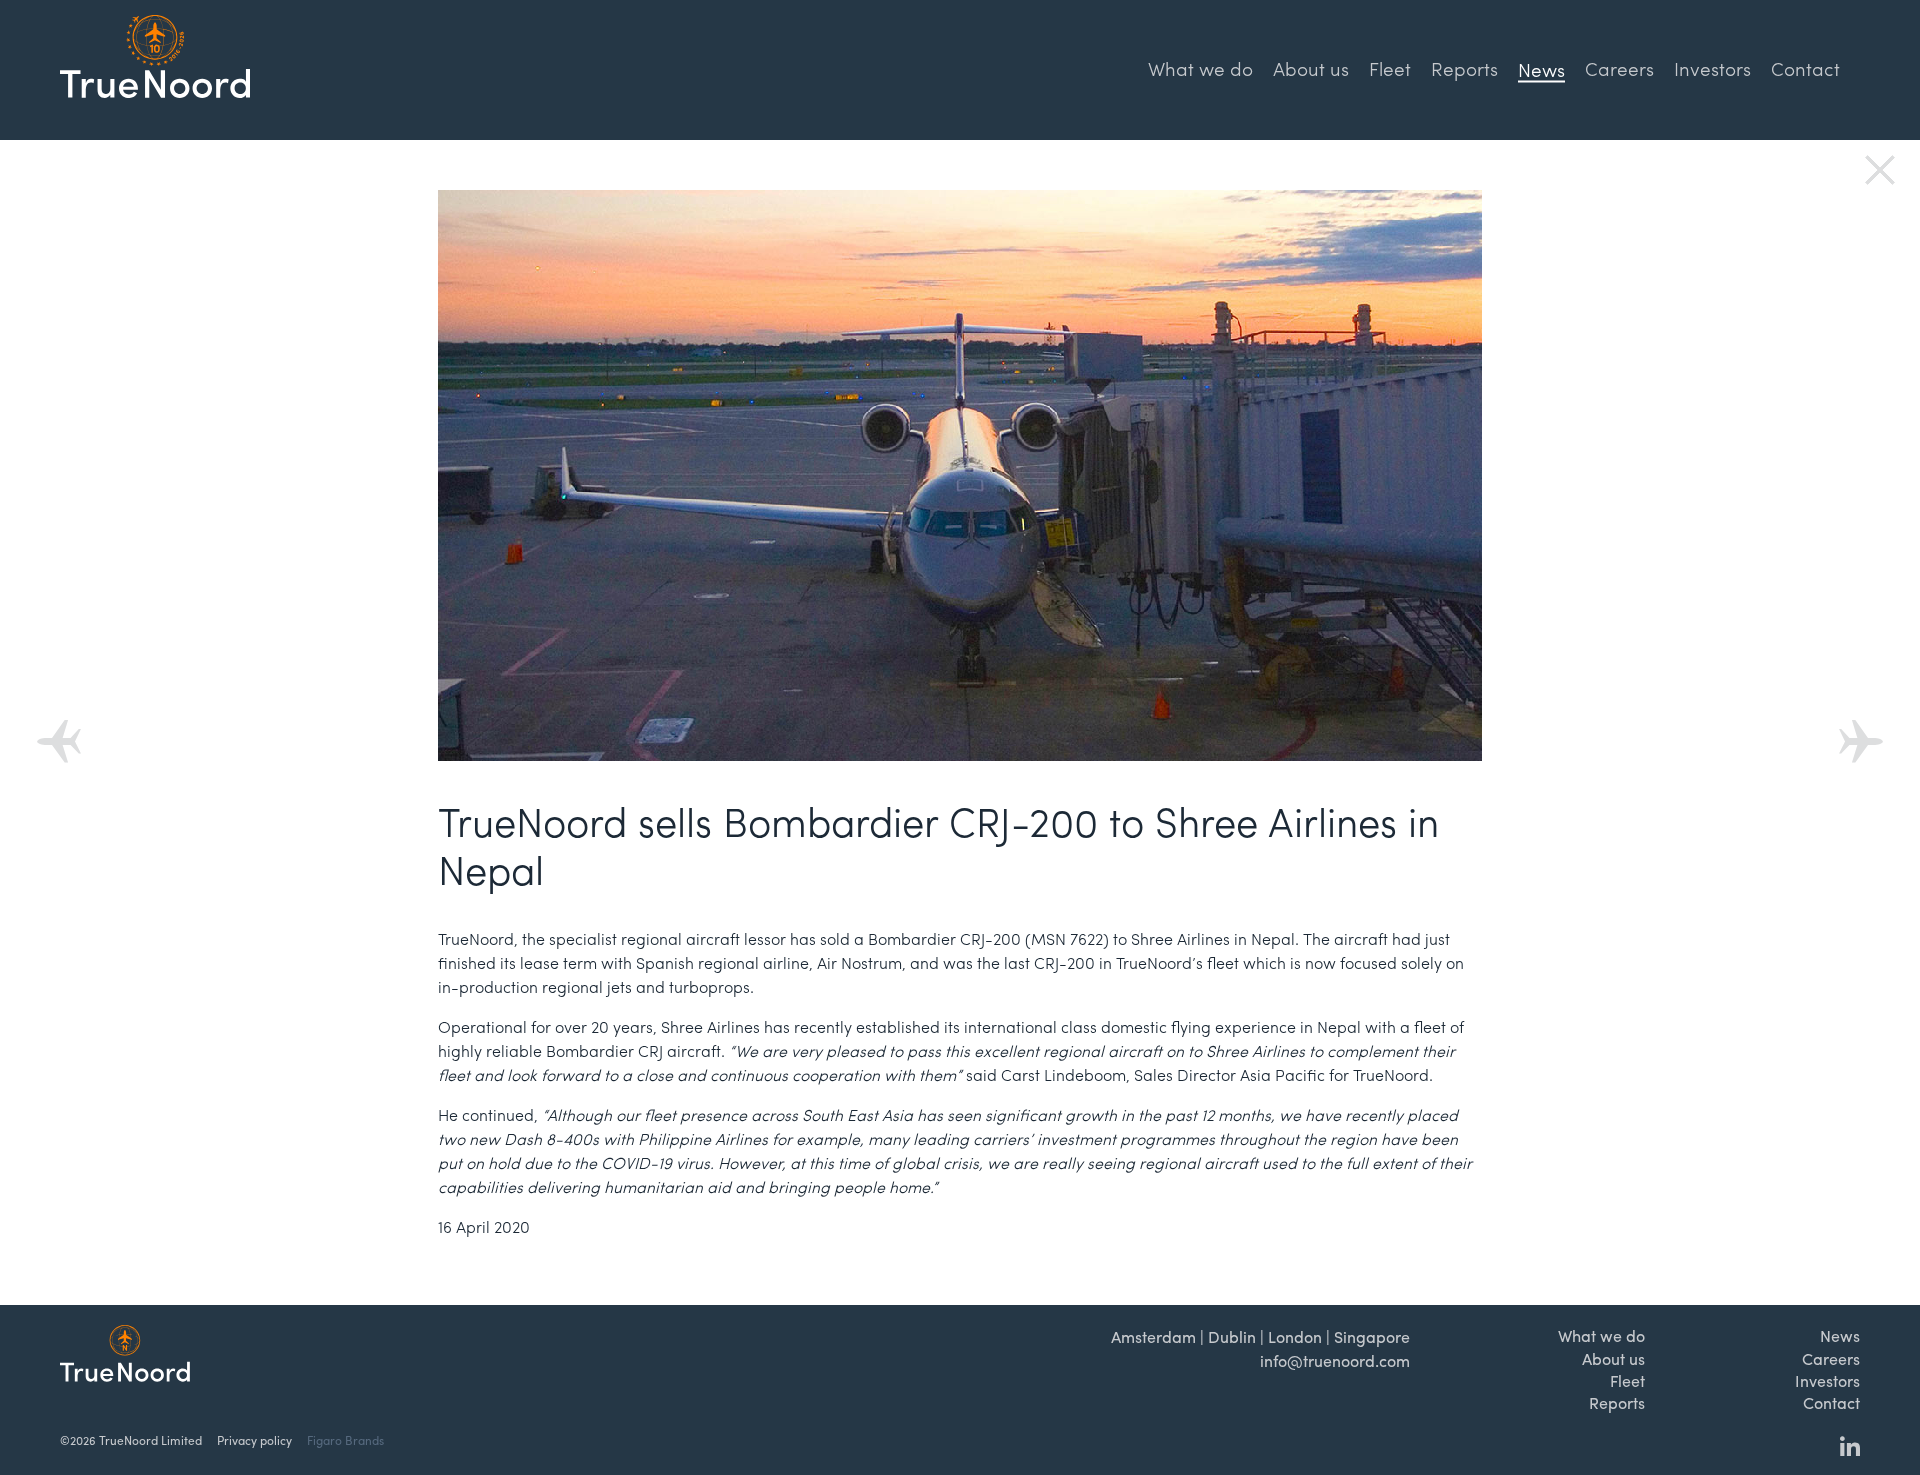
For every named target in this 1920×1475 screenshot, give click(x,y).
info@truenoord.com (1335, 1360)
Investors (1712, 68)
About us (1311, 68)
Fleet (1390, 68)
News (1840, 1335)
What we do (1200, 68)
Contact (1805, 68)
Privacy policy (254, 1440)
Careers (1619, 68)
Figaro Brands (345, 1440)
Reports (1464, 68)
